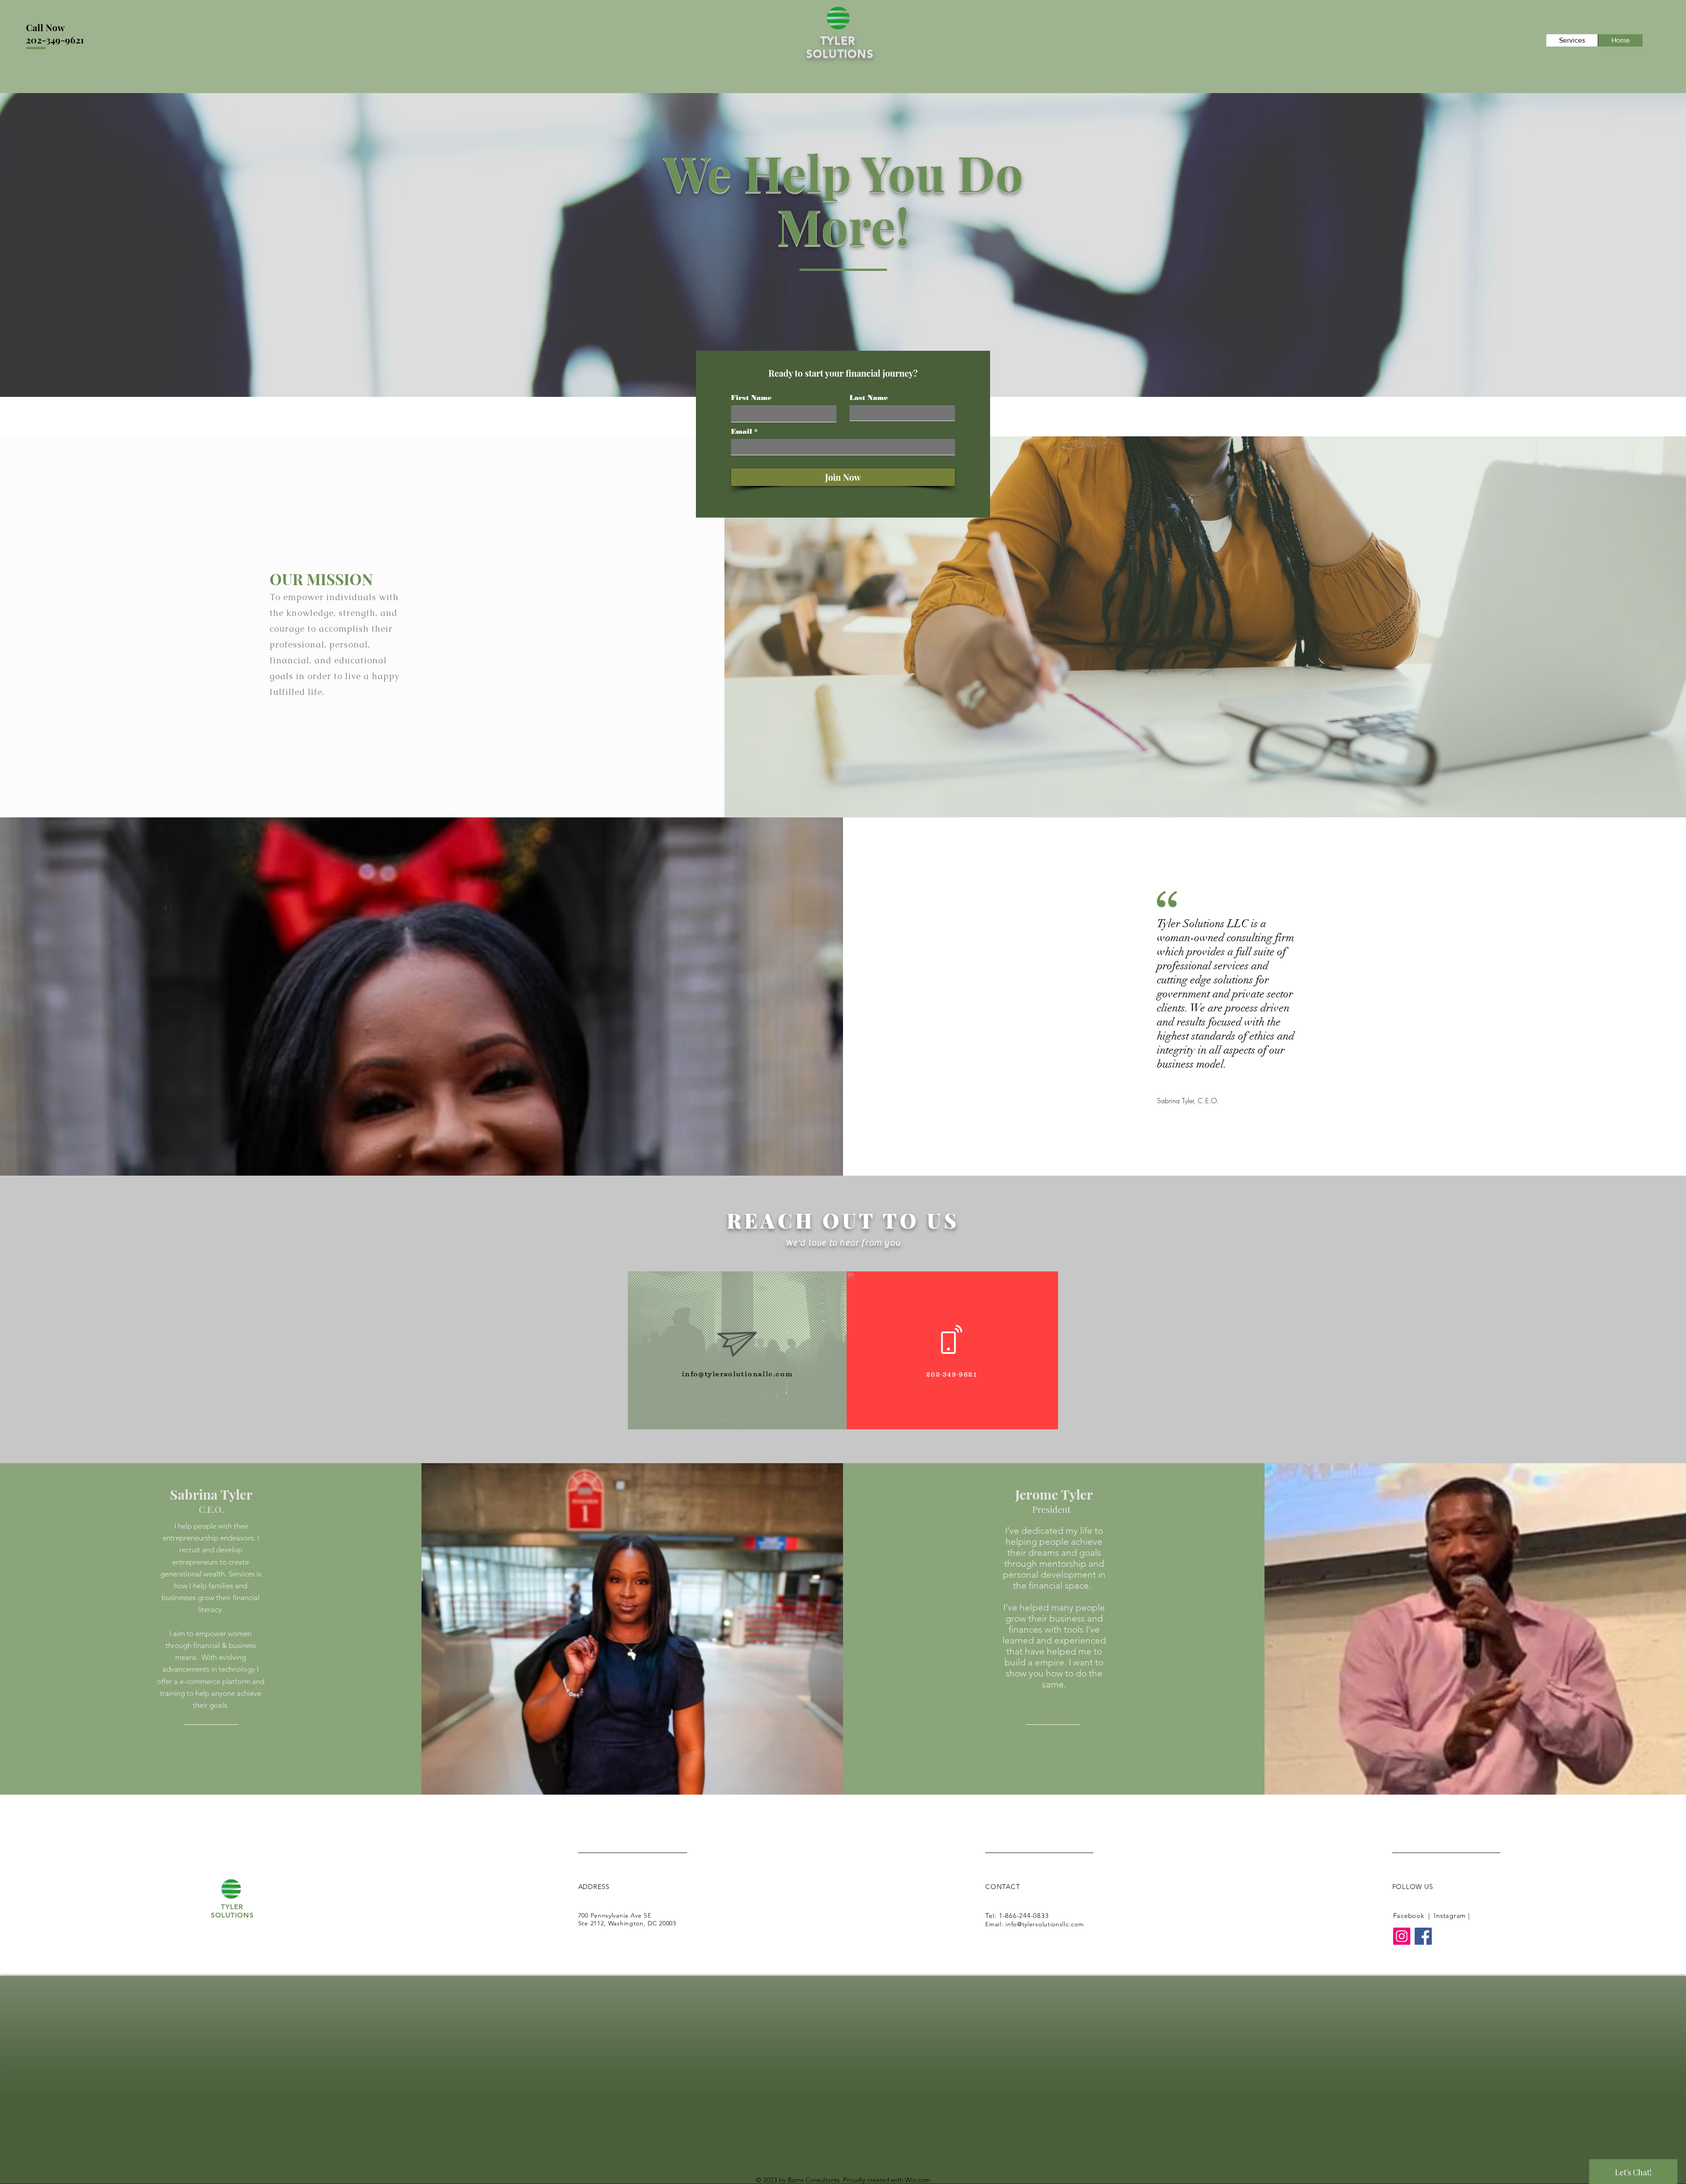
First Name (751, 398)
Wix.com (918, 2180)
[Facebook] (1423, 1936)
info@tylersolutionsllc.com (737, 1374)
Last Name (869, 398)
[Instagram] (1402, 1936)
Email (742, 432)
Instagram (1450, 1916)
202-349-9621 (55, 40)
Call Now (45, 27)
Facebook (1409, 1916)
